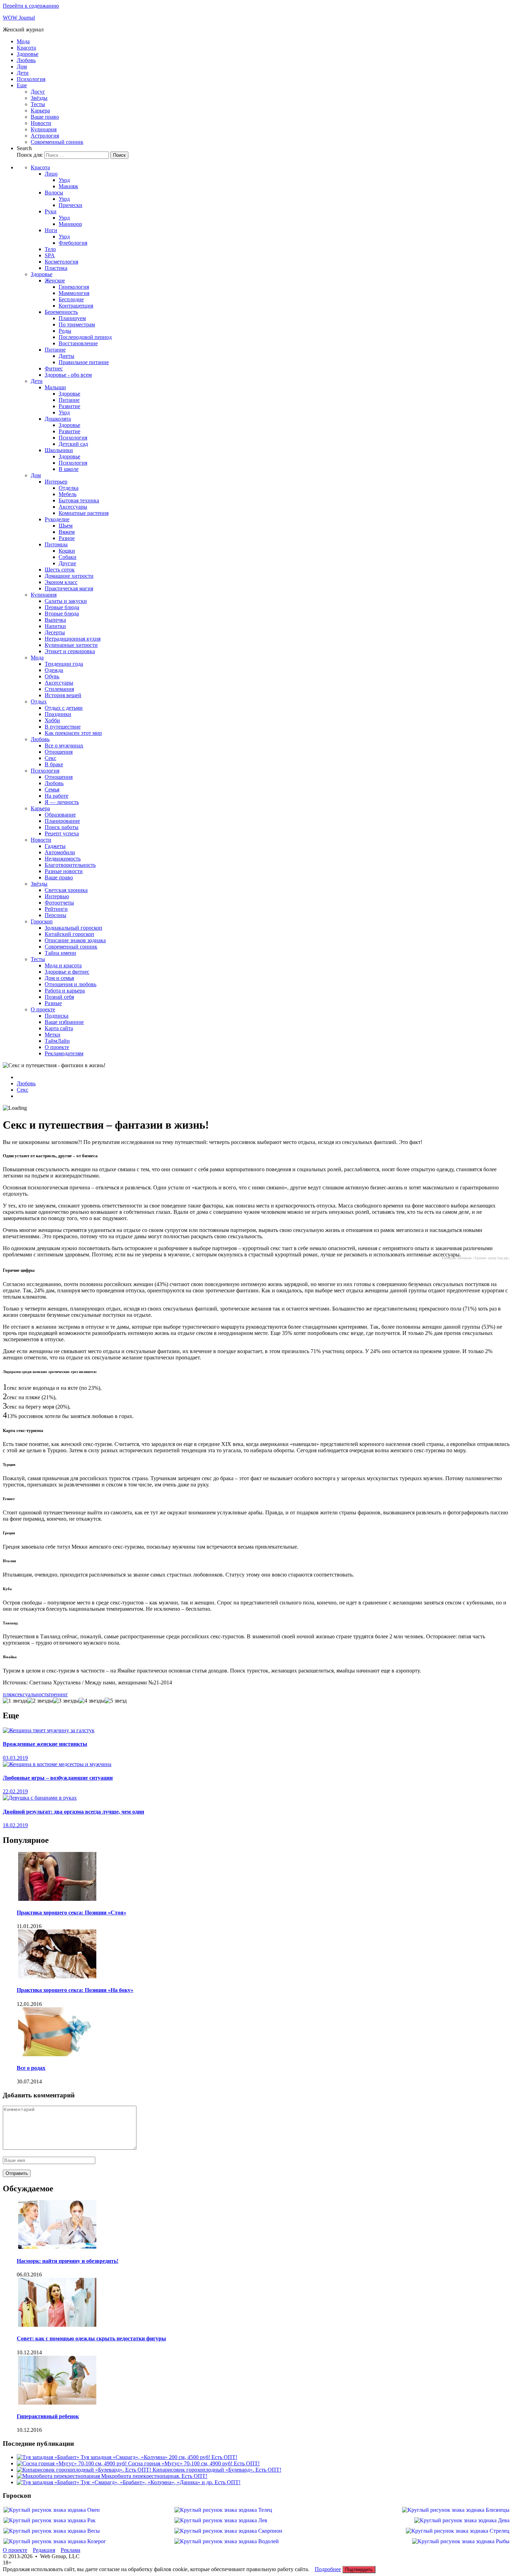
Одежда (54, 670)
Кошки (67, 551)
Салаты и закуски (66, 601)
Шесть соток (60, 570)
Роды (65, 331)
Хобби (52, 720)
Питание (55, 350)
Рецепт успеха (62, 833)
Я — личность (62, 802)
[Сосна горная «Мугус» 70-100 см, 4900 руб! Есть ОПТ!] (72, 2463)
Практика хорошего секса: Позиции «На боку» (75, 1990)
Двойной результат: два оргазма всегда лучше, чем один (73, 1812)
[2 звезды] (40, 1701)
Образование (60, 815)
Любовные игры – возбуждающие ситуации (58, 1778)
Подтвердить (359, 2570)
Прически (70, 205)
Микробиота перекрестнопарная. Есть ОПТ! (154, 2476)
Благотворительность (70, 865)
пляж (9, 1694)
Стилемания (59, 689)
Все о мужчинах (64, 746)
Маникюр (70, 224)
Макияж (68, 186)
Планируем (72, 318)
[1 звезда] (15, 1701)
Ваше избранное (64, 1022)
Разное (67, 538)
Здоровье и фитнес (67, 972)
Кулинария (44, 129)
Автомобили (60, 852)
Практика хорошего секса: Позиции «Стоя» (72, 1913)
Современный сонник (57, 142)
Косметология (61, 262)
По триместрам (77, 324)
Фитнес (54, 368)
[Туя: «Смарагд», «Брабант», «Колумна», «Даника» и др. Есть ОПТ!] (49, 2482)
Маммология (74, 293)
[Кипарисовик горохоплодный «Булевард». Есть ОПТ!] (85, 2470)
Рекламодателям (64, 1053)
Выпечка (55, 620)
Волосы (54, 193)
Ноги (51, 230)
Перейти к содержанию (31, 6)
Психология (31, 79)
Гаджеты (55, 846)
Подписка (57, 1016)
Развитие (69, 406)
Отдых (39, 702)
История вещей (63, 695)
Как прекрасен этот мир (73, 733)
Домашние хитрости (69, 576)
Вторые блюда (62, 614)
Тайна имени (60, 953)
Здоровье (28, 54)
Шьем (66, 526)
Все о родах (31, 2068)
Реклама (70, 2550)
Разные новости (64, 871)
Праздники (58, 714)
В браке (54, 764)
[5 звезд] (116, 1701)
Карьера (40, 110)
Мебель (68, 494)
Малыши (55, 387)
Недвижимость (63, 859)
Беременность (61, 312)
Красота (26, 48)
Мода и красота (63, 965)
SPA (50, 255)
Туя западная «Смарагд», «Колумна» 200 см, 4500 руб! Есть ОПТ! (159, 2457)
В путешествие (63, 727)
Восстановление (78, 343)
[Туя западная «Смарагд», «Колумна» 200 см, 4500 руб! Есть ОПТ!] (49, 2457)
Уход (64, 180)
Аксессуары (73, 507)
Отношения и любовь (70, 984)
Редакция (44, 2550)
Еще (22, 85)
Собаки (68, 557)
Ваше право (45, 117)
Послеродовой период (85, 337)
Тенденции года (64, 664)
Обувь (52, 676)
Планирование (62, 821)
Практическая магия (69, 588)
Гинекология (74, 287)
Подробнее (328, 2569)
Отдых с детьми (64, 708)
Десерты (55, 632)
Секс (50, 758)
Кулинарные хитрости (71, 645)
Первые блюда (62, 607)
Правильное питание (84, 362)
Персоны (55, 915)
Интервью (57, 896)
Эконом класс (61, 582)
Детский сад (73, 444)
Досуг (38, 92)
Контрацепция (76, 306)
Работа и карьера (65, 991)
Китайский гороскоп (69, 934)
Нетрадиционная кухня (73, 639)
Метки (53, 1035)
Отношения (59, 752)
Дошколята (58, 419)
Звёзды (39, 98)
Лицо (51, 174)
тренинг (58, 1694)
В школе (69, 469)
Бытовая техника (79, 500)
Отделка (69, 488)
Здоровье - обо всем (68, 375)
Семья (52, 789)
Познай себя (59, 997)
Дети (23, 73)
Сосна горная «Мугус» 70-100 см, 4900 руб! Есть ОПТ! (194, 2463)
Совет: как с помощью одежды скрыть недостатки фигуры (91, 2338)
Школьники (59, 450)
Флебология (73, 243)
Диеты (66, 356)
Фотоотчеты (59, 903)
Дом (22, 67)
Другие (67, 563)
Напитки (55, 626)
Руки (51, 211)
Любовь (26, 60)
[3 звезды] (66, 1701)
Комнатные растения (84, 513)
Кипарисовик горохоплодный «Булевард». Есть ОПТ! (217, 2470)
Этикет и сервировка (70, 651)
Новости (41, 123)
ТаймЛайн (57, 1041)
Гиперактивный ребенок (48, 2416)
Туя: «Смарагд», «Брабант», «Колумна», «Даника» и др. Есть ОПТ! (161, 2482)
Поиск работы (62, 827)
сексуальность (32, 1694)
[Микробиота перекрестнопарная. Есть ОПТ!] (59, 2476)
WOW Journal (19, 18)
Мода (23, 41)
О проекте (43, 1009)
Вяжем (67, 532)
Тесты (38, 104)
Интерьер (56, 482)
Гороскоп (42, 921)
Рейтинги (56, 909)
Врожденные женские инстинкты (45, 1744)
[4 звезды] (92, 1701)
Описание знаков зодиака (75, 940)
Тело (50, 249)
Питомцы (56, 544)
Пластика (56, 268)
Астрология (45, 136)
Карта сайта (59, 1028)
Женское (55, 281)
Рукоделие (57, 519)
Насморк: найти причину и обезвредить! (68, 2261)
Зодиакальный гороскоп (73, 928)
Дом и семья (59, 978)
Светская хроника (66, 890)
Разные (53, 1003)
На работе (57, 796)
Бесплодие (71, 299)
